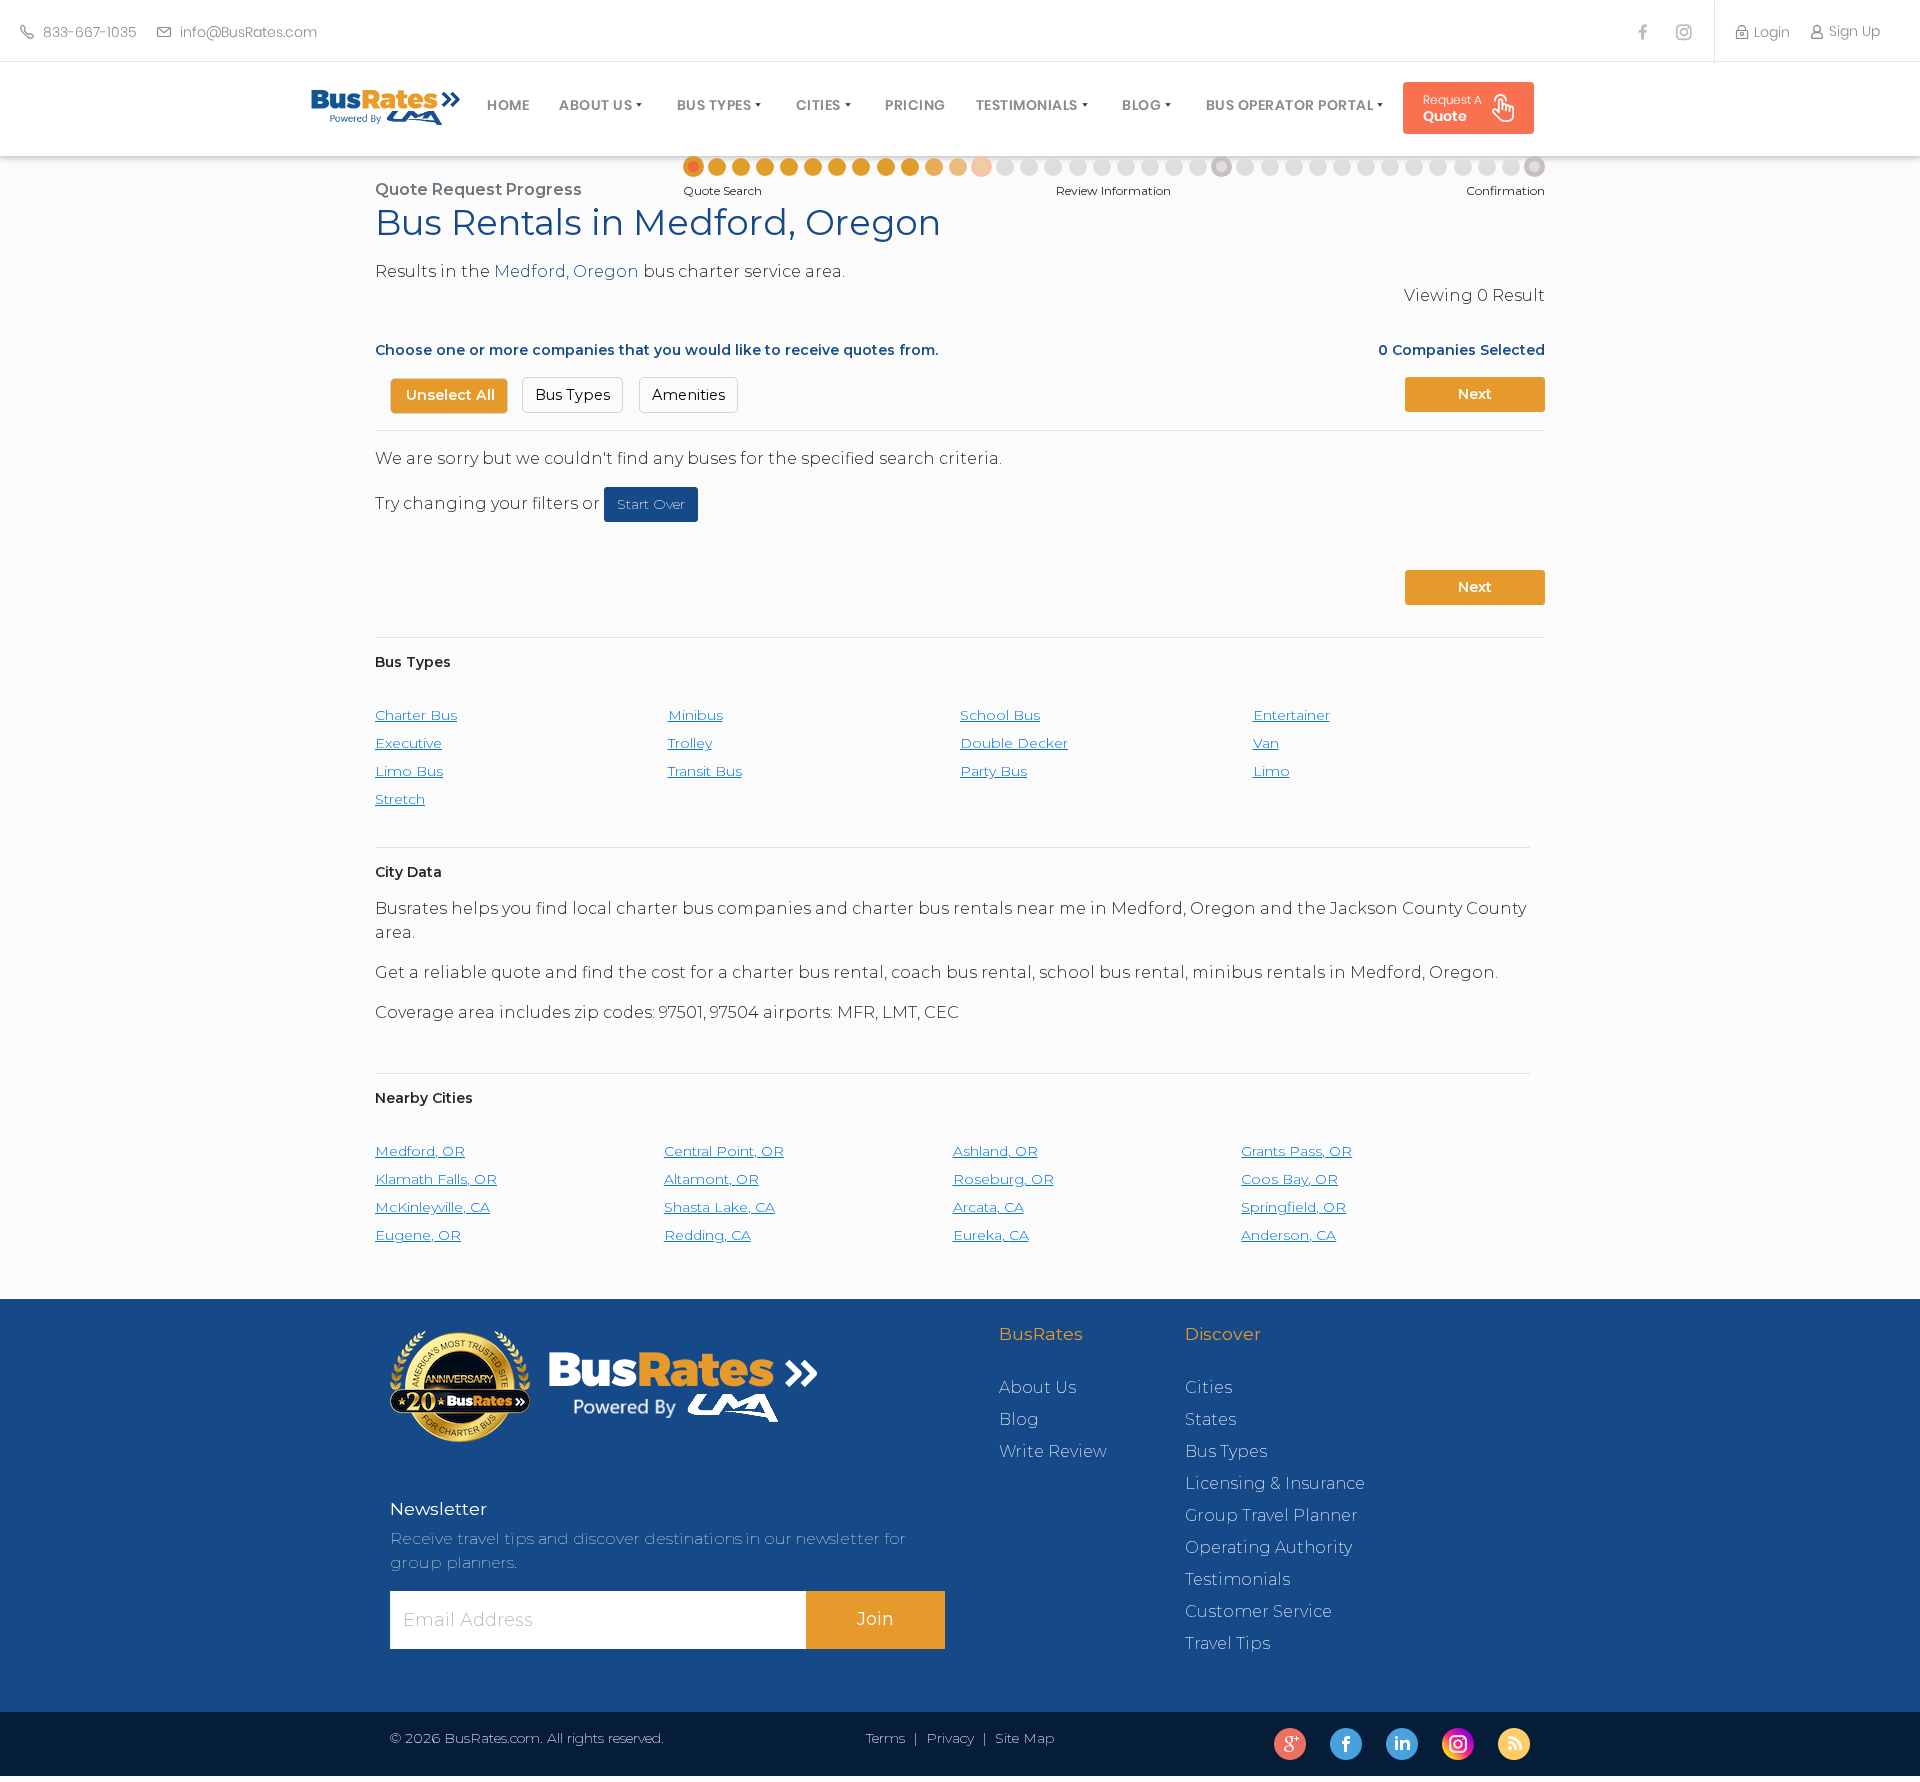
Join (875, 1619)
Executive (408, 743)
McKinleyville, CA (432, 1207)
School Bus (1000, 715)
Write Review (1053, 1451)
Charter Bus (416, 715)
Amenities (688, 395)
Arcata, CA (988, 1207)
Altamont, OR (711, 1179)
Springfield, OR (1293, 1207)
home (508, 105)
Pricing (915, 105)
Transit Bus (705, 771)
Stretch (400, 799)
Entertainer (1291, 715)
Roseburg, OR (1003, 1179)
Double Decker (1014, 743)
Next (1475, 394)
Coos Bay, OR (1289, 1179)
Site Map (1020, 1738)
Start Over (651, 504)
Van (1266, 743)
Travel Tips (1227, 1643)
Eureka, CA (991, 1235)
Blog (1141, 105)
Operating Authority (1268, 1547)
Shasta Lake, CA (719, 1207)
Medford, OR (420, 1151)
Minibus (695, 715)
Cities (818, 105)
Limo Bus (409, 771)
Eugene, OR (418, 1235)
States (1210, 1419)
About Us (595, 105)
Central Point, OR (724, 1151)
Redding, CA (707, 1235)
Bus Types (714, 105)
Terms (889, 1738)
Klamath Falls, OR (436, 1179)
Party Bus (993, 771)
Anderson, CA (1288, 1235)
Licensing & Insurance (1275, 1483)
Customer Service (1258, 1611)
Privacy (950, 1738)
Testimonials (1027, 105)
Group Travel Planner (1271, 1515)
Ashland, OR (995, 1151)
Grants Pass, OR (1296, 1151)
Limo (1271, 771)
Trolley (690, 743)
